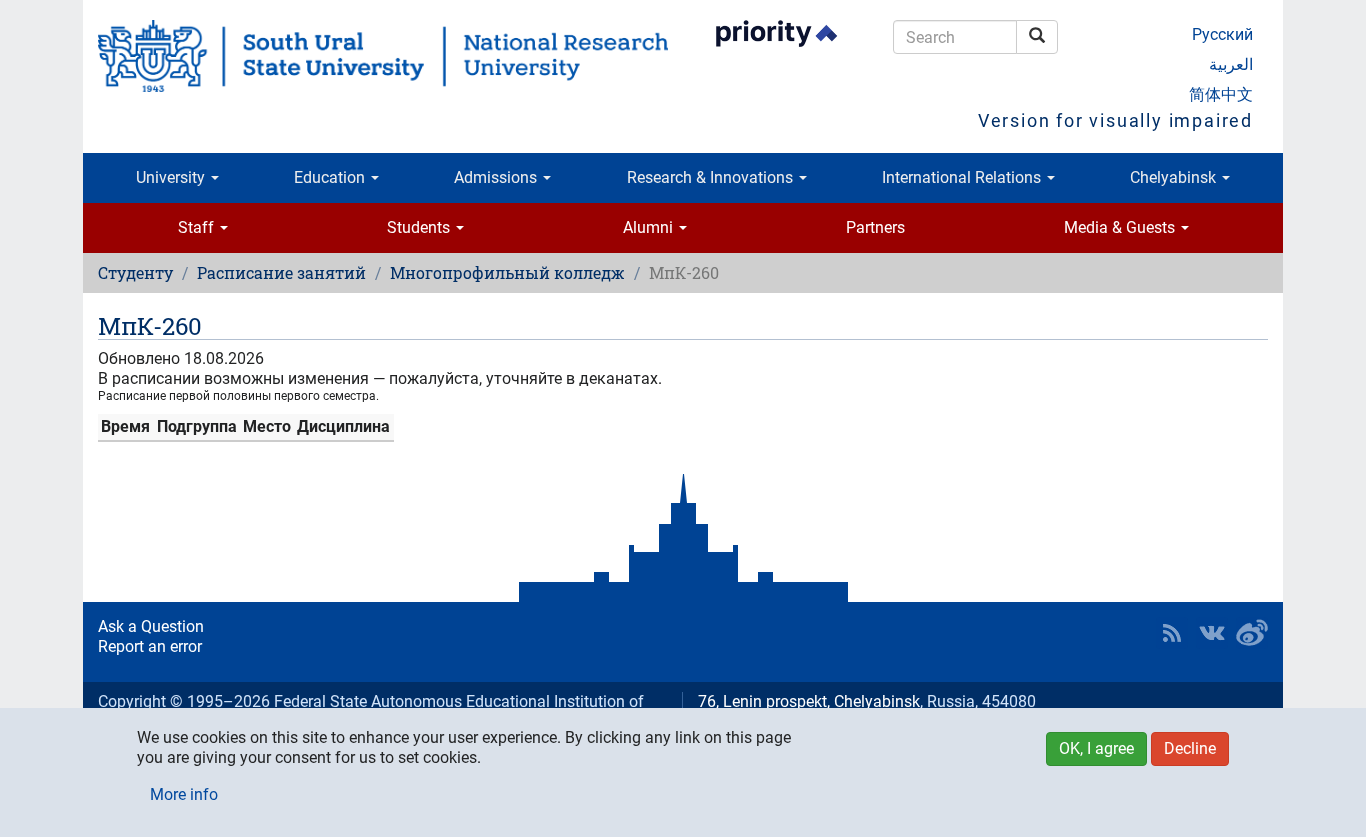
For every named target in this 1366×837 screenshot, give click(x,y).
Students (420, 227)
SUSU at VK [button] (1212, 633)
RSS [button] (1172, 633)
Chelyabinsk (1175, 177)
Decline (1190, 748)
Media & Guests (1121, 227)
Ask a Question (151, 626)
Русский (1222, 34)
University (172, 177)
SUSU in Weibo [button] (1252, 633)
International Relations (963, 177)
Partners (875, 227)
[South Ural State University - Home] (383, 56)
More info (184, 794)
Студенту (135, 272)
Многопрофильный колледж (507, 272)
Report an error (150, 646)
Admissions (497, 177)
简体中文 (1221, 94)
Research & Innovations (712, 177)
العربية (1231, 64)
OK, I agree (1096, 748)
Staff (198, 227)
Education (331, 177)
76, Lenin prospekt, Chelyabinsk (809, 701)
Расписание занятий (281, 272)
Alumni (650, 227)
